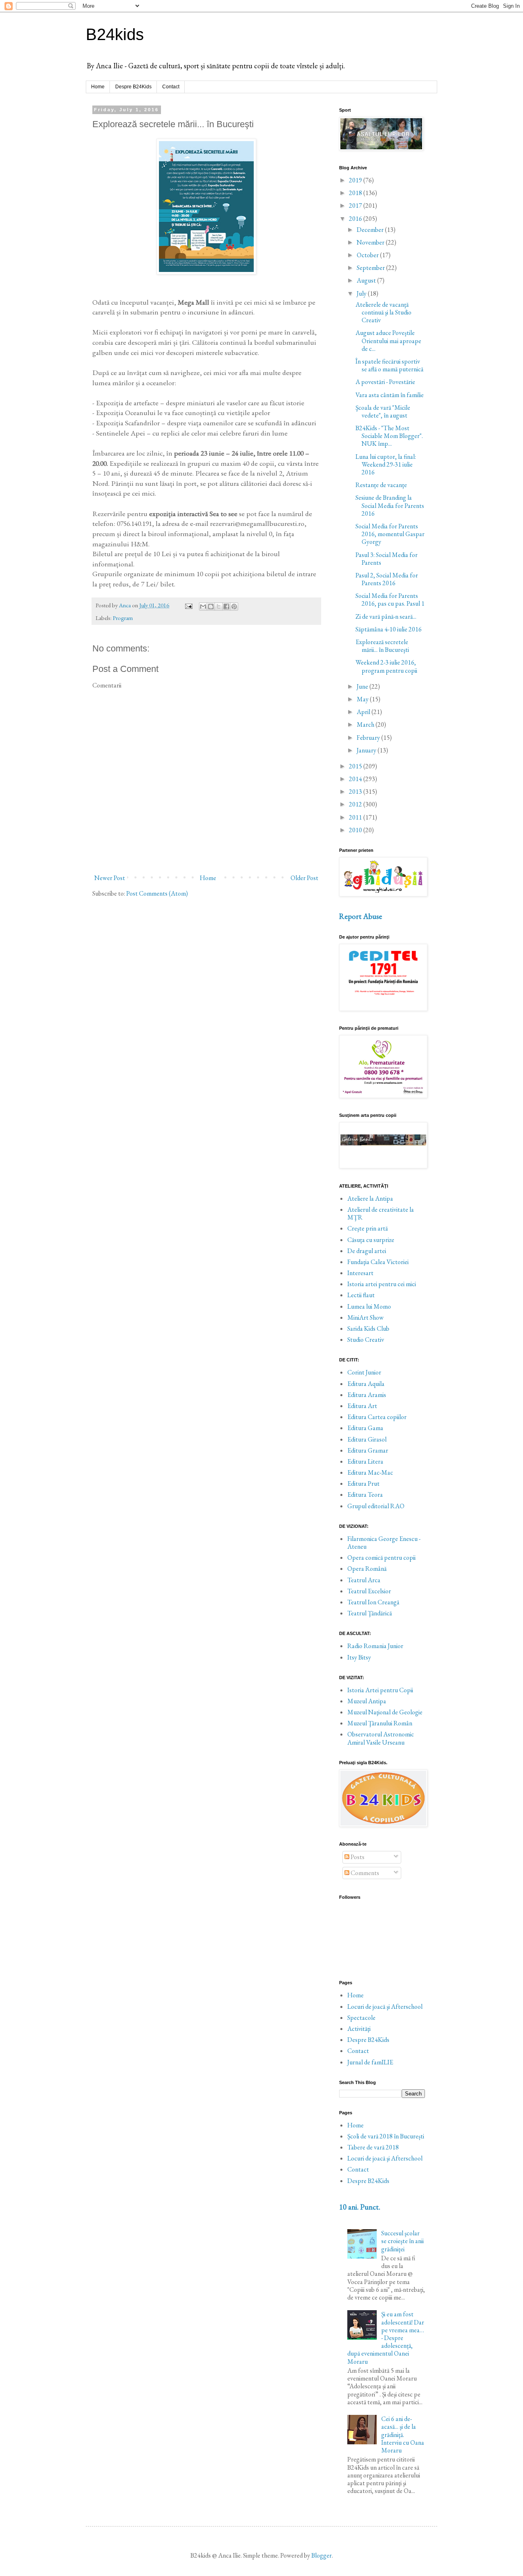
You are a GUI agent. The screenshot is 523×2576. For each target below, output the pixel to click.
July (362, 293)
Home (98, 87)
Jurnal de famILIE (370, 2062)
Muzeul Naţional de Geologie (385, 1712)
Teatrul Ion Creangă (373, 1602)
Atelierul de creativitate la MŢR (381, 1213)
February (369, 738)
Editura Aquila (366, 1384)
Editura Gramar (368, 1450)
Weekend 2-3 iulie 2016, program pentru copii (386, 666)
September (371, 268)
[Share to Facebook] (226, 606)
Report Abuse (361, 916)
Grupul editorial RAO (376, 1506)
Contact (171, 87)
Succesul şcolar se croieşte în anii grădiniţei (402, 2241)
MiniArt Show (365, 1317)
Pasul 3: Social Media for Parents (387, 559)
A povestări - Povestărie (385, 382)
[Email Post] (188, 605)
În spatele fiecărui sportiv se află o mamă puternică (389, 365)
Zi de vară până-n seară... (386, 616)
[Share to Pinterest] (234, 606)
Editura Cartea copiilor (377, 1417)
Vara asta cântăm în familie (390, 395)
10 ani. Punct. (360, 2207)
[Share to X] (219, 606)
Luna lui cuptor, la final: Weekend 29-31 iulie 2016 (386, 464)
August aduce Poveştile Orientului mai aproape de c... (388, 340)
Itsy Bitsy (359, 1657)
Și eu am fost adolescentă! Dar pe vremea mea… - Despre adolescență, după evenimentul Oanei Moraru (386, 2338)
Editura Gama (365, 1428)
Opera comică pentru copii (381, 1558)
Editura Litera (365, 1461)
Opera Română (367, 1569)
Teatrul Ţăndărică (370, 1613)
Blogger (322, 2555)
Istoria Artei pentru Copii (380, 1690)
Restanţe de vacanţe (381, 485)
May (363, 699)
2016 (356, 219)
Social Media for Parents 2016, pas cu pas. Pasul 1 (390, 600)
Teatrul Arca (364, 1580)
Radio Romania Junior (375, 1646)
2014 (356, 779)
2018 (356, 193)
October (368, 255)
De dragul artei (367, 1251)
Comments (364, 1873)
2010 (356, 830)
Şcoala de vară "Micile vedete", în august (383, 411)
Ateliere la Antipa (370, 1198)
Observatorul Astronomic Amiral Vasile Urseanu (381, 1738)
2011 (356, 817)
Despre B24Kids (133, 87)
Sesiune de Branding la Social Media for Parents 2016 (390, 505)
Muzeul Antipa (367, 1701)
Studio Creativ (366, 1340)
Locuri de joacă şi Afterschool (385, 2007)
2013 (356, 792)
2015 (356, 766)
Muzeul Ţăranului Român (380, 1723)
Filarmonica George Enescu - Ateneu (384, 1543)
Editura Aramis (367, 1395)
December (371, 230)
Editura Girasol (367, 1439)
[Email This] (203, 606)
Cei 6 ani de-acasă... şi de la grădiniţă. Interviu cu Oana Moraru (403, 2435)
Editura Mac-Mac (370, 1472)
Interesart (360, 1273)
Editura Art (362, 1406)
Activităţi (359, 2029)
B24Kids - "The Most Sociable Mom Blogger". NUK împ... (389, 436)
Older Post (304, 878)
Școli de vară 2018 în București (386, 2136)
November (371, 242)
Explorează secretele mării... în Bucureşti (382, 646)
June (363, 686)
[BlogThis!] (211, 606)
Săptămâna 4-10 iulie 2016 (389, 629)
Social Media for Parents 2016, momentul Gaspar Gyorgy (390, 534)
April (364, 712)
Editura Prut (363, 1483)
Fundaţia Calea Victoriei (378, 1262)
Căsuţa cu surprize (371, 1240)
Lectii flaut (361, 1295)
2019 (356, 180)
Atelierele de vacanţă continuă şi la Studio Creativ (383, 312)
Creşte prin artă (368, 1228)
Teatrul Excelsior (369, 1591)
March (366, 724)
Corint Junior (364, 1372)
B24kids (115, 34)
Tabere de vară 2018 (373, 2147)
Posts (357, 1857)
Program (123, 618)
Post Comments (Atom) (157, 893)
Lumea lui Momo (369, 1306)
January (367, 750)
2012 (356, 804)
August (367, 280)
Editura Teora (365, 1495)
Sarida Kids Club (368, 1328)
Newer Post (110, 878)
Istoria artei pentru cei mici (382, 1284)
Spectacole (361, 2018)
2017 (356, 205)
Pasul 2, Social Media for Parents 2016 (387, 579)
